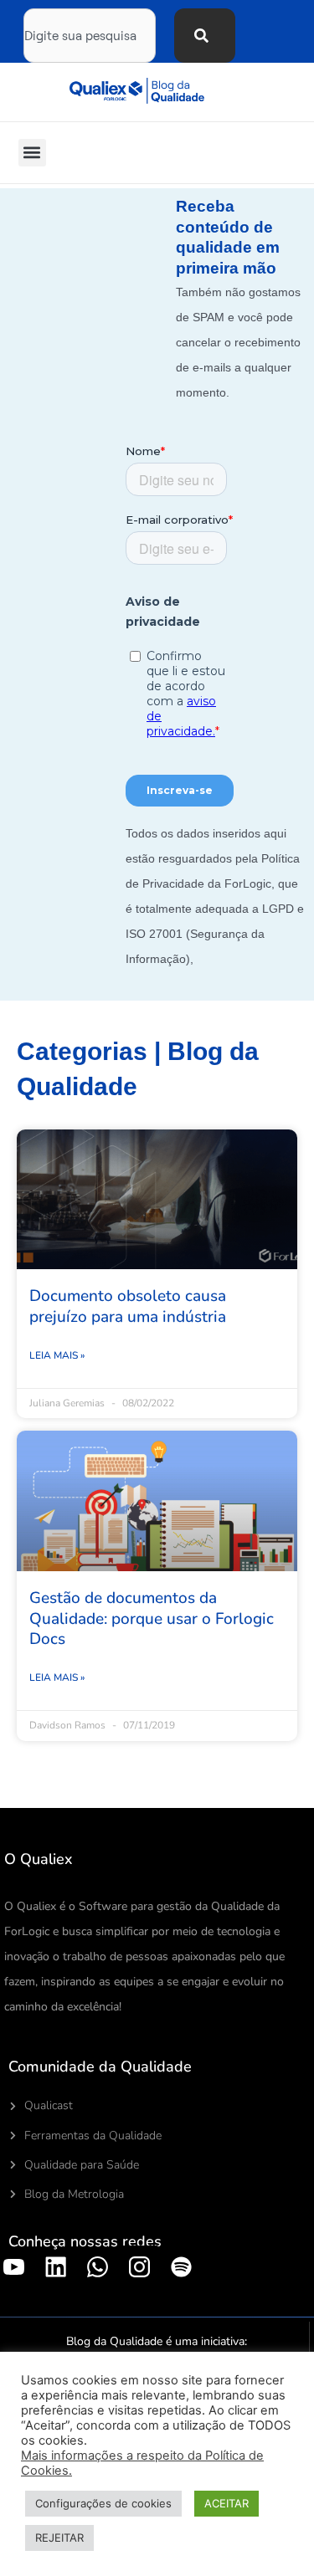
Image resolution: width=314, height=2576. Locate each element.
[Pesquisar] (205, 36)
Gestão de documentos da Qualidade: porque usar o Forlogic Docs (152, 1618)
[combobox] (90, 36)
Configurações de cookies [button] (103, 2503)
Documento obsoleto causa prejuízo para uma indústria (128, 1306)
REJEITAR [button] (59, 2538)
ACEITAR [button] (226, 2503)
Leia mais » (57, 1355)
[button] (32, 153)
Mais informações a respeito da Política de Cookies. (142, 2463)
